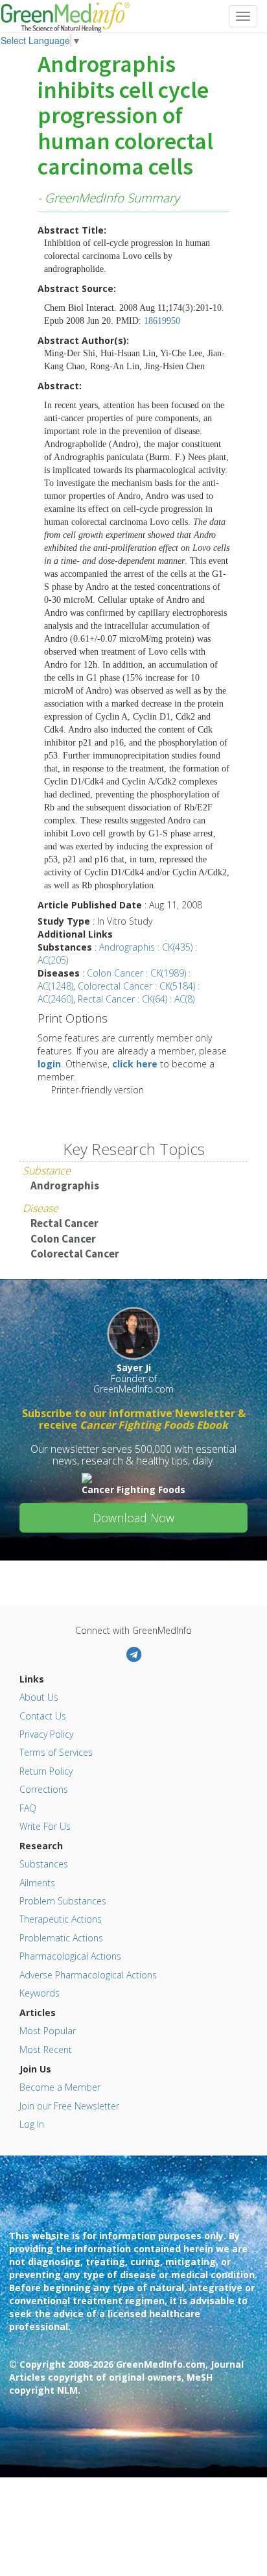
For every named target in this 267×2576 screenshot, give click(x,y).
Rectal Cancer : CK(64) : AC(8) (136, 999)
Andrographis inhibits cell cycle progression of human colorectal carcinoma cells (125, 116)
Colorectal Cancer (75, 1254)
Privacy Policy (46, 1734)
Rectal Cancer (64, 1223)
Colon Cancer (63, 1239)
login (49, 1064)
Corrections (44, 1789)
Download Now (133, 1518)
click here (135, 1064)
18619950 (162, 321)
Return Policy (46, 1771)
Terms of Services (56, 1752)
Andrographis (65, 1185)
